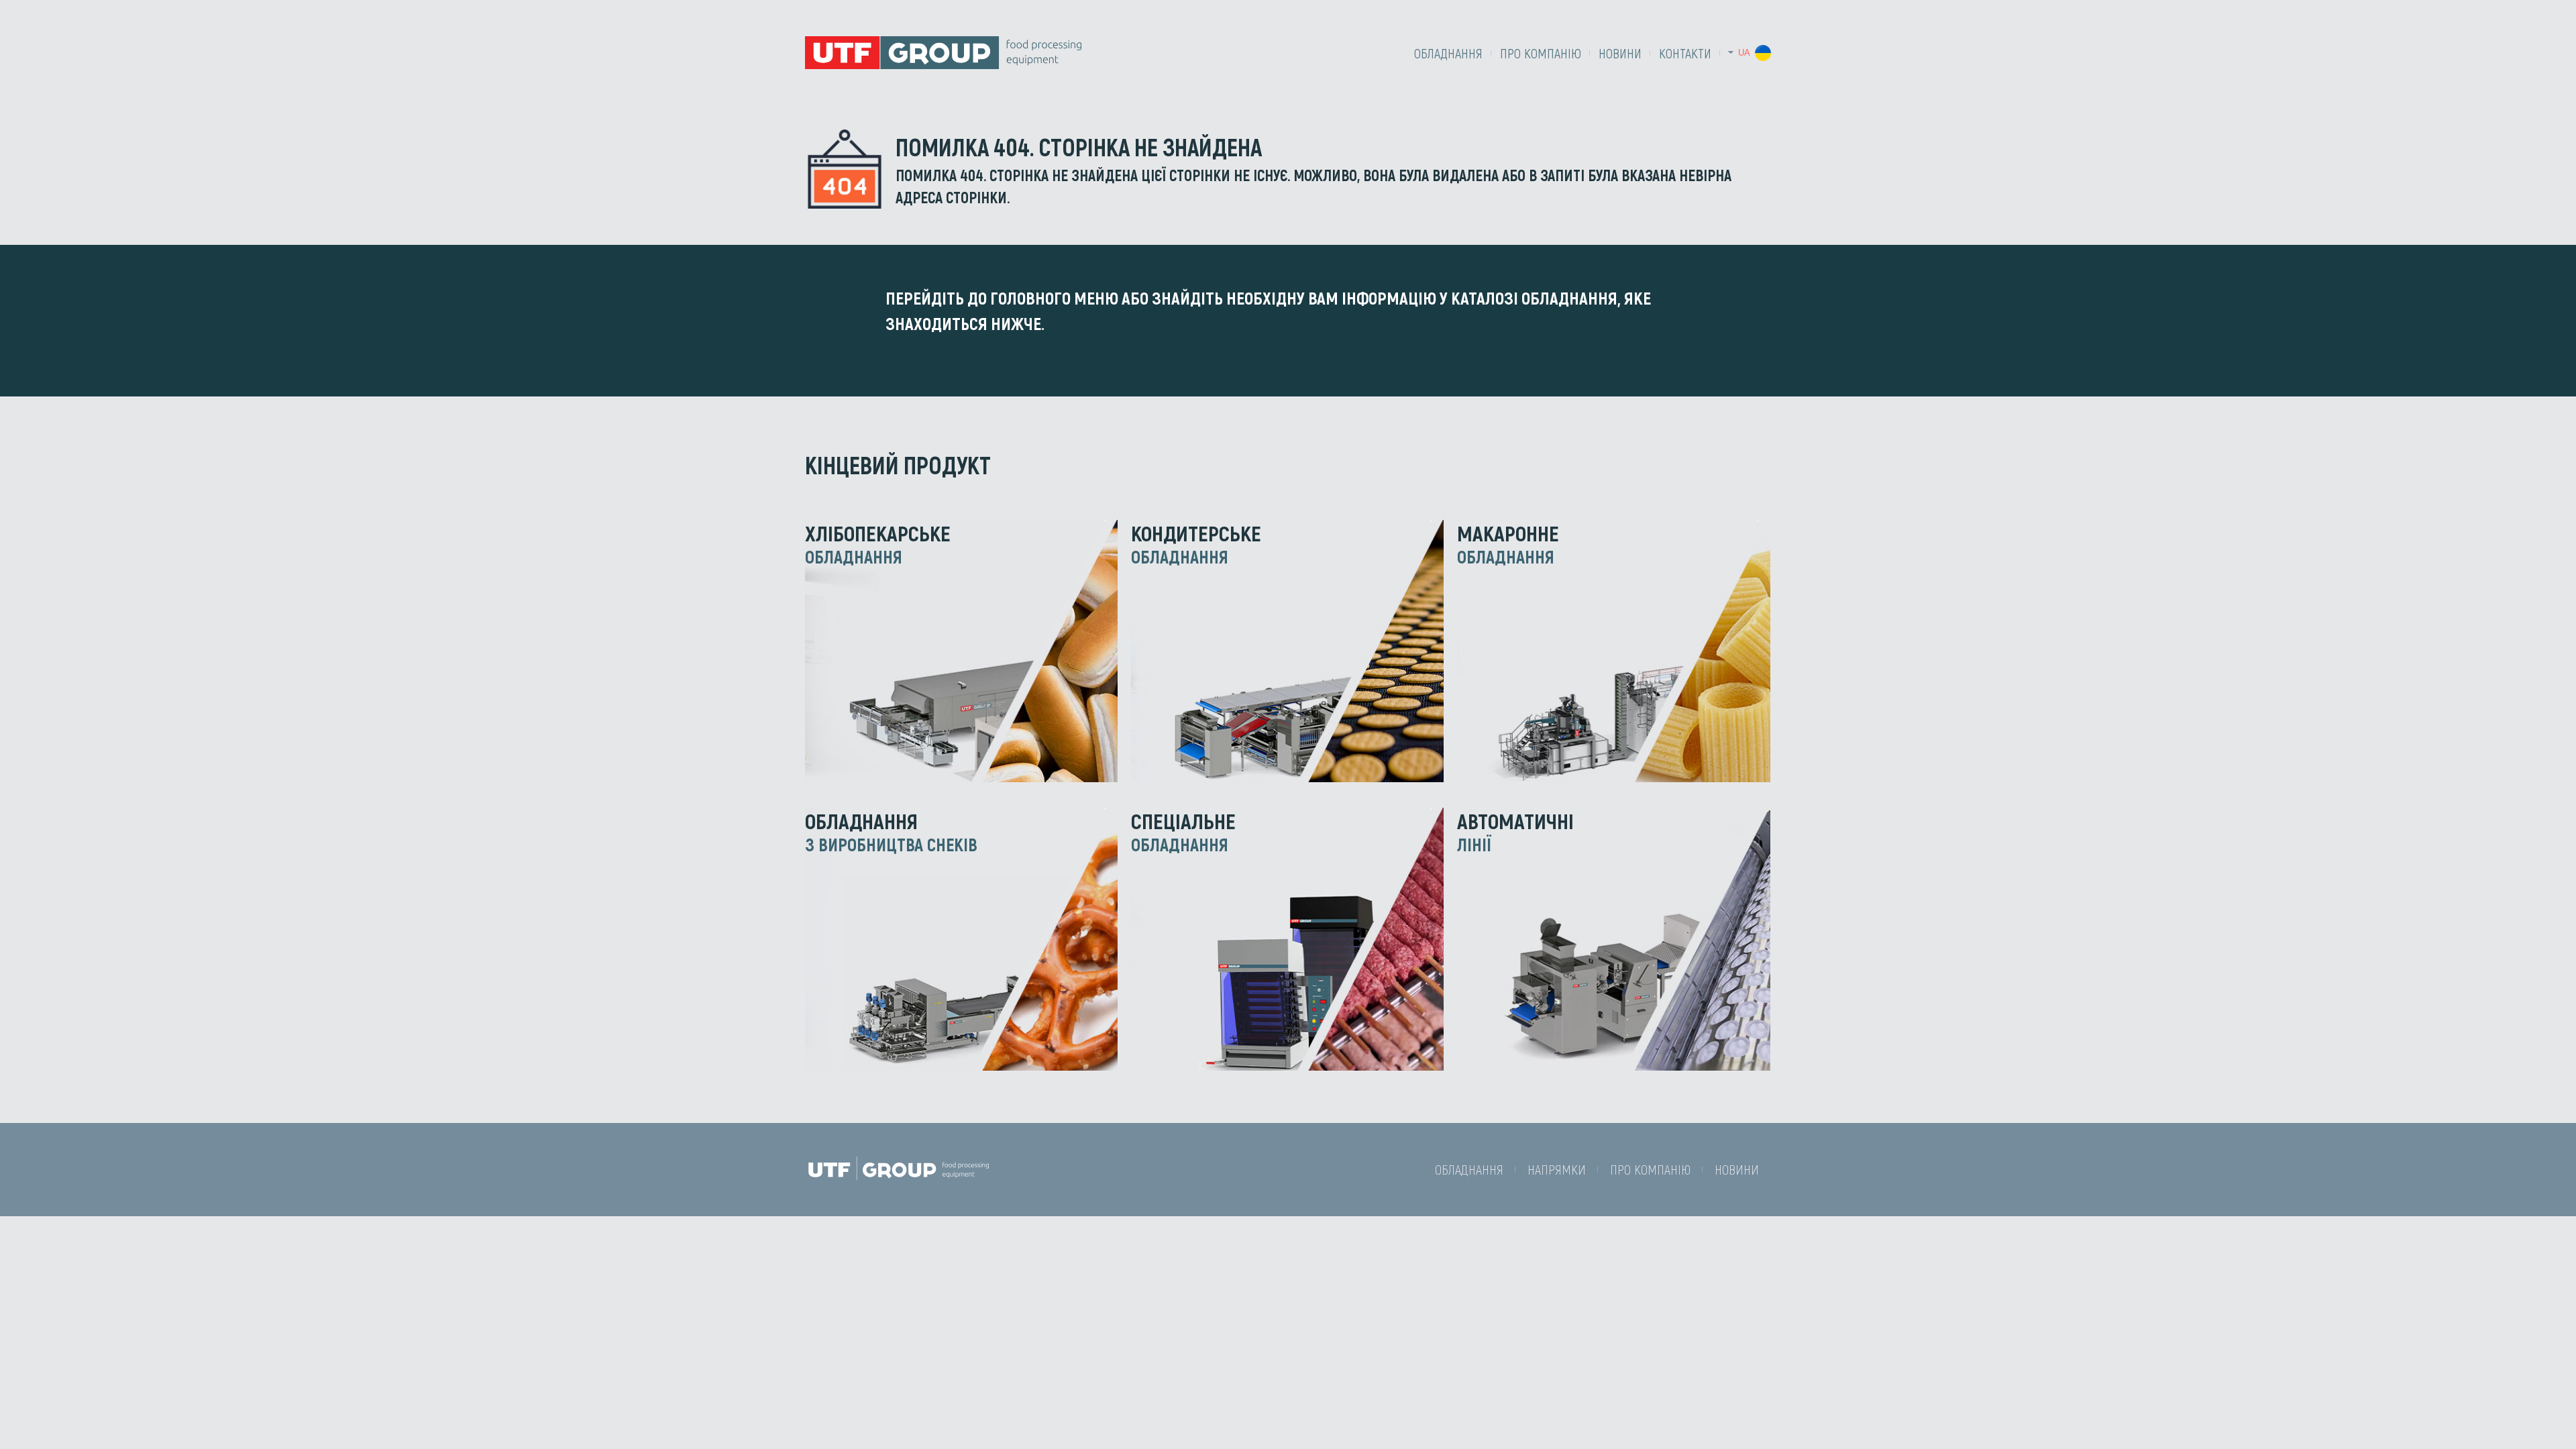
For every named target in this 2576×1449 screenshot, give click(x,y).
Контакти (1685, 53)
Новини (1620, 53)
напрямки (1557, 1169)
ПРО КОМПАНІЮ (1541, 53)
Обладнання (1448, 53)
